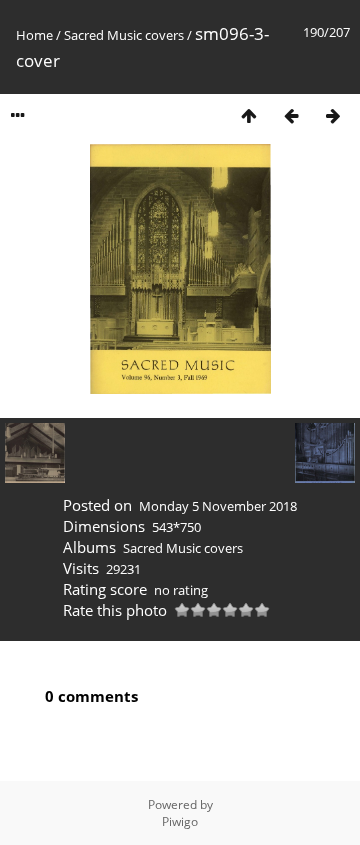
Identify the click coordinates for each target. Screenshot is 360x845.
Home (34, 35)
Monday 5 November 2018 (218, 506)
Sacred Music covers (124, 35)
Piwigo (180, 821)
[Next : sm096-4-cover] (333, 115)
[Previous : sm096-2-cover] (291, 115)
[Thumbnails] (249, 115)
